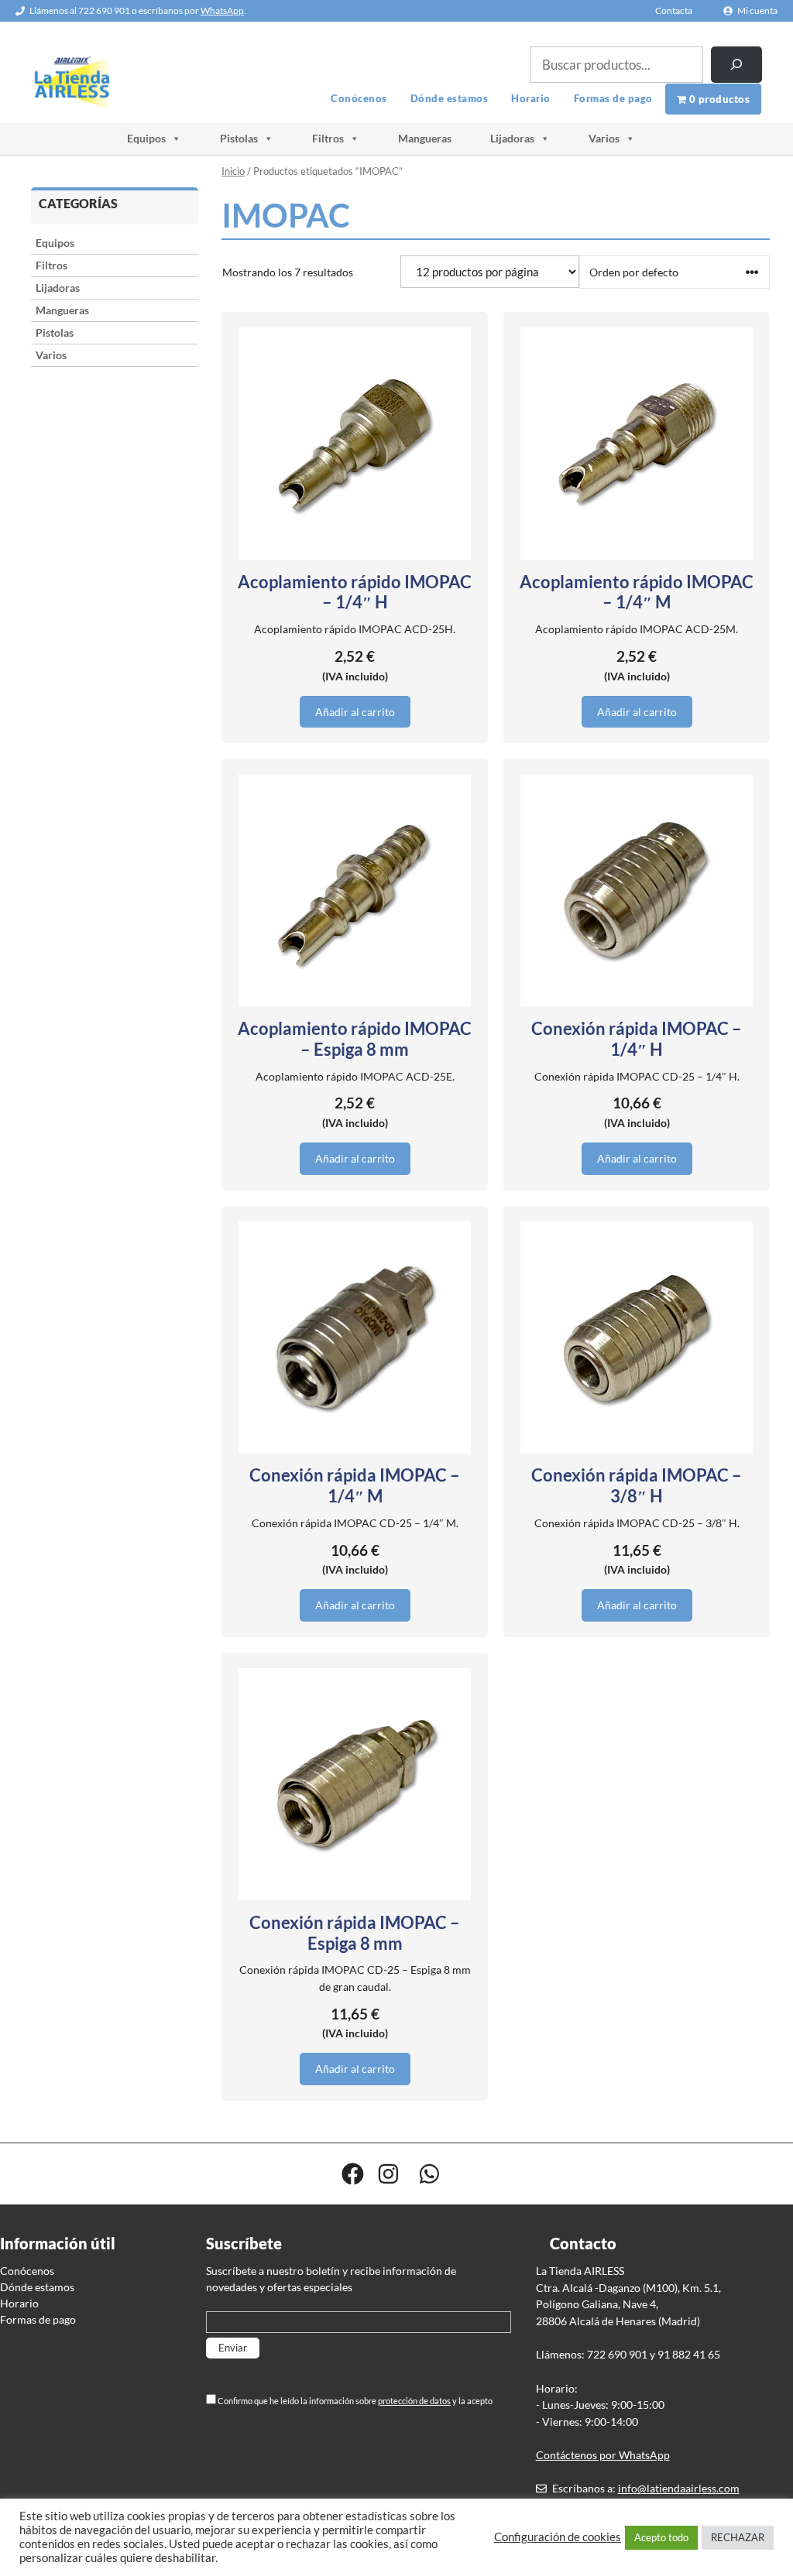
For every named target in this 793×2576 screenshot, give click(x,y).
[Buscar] (736, 65)
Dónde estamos (450, 98)
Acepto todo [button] (661, 2537)
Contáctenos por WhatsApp (603, 2455)
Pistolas (239, 138)
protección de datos (414, 2401)
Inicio (233, 171)
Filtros (328, 138)
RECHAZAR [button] (738, 2537)
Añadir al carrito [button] (355, 712)
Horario (531, 98)
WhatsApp (222, 10)
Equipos (146, 138)
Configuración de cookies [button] (558, 2537)
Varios (604, 138)
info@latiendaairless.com (679, 2488)
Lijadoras (512, 138)
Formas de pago (613, 98)
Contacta (674, 10)
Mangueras (425, 138)
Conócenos (359, 98)
